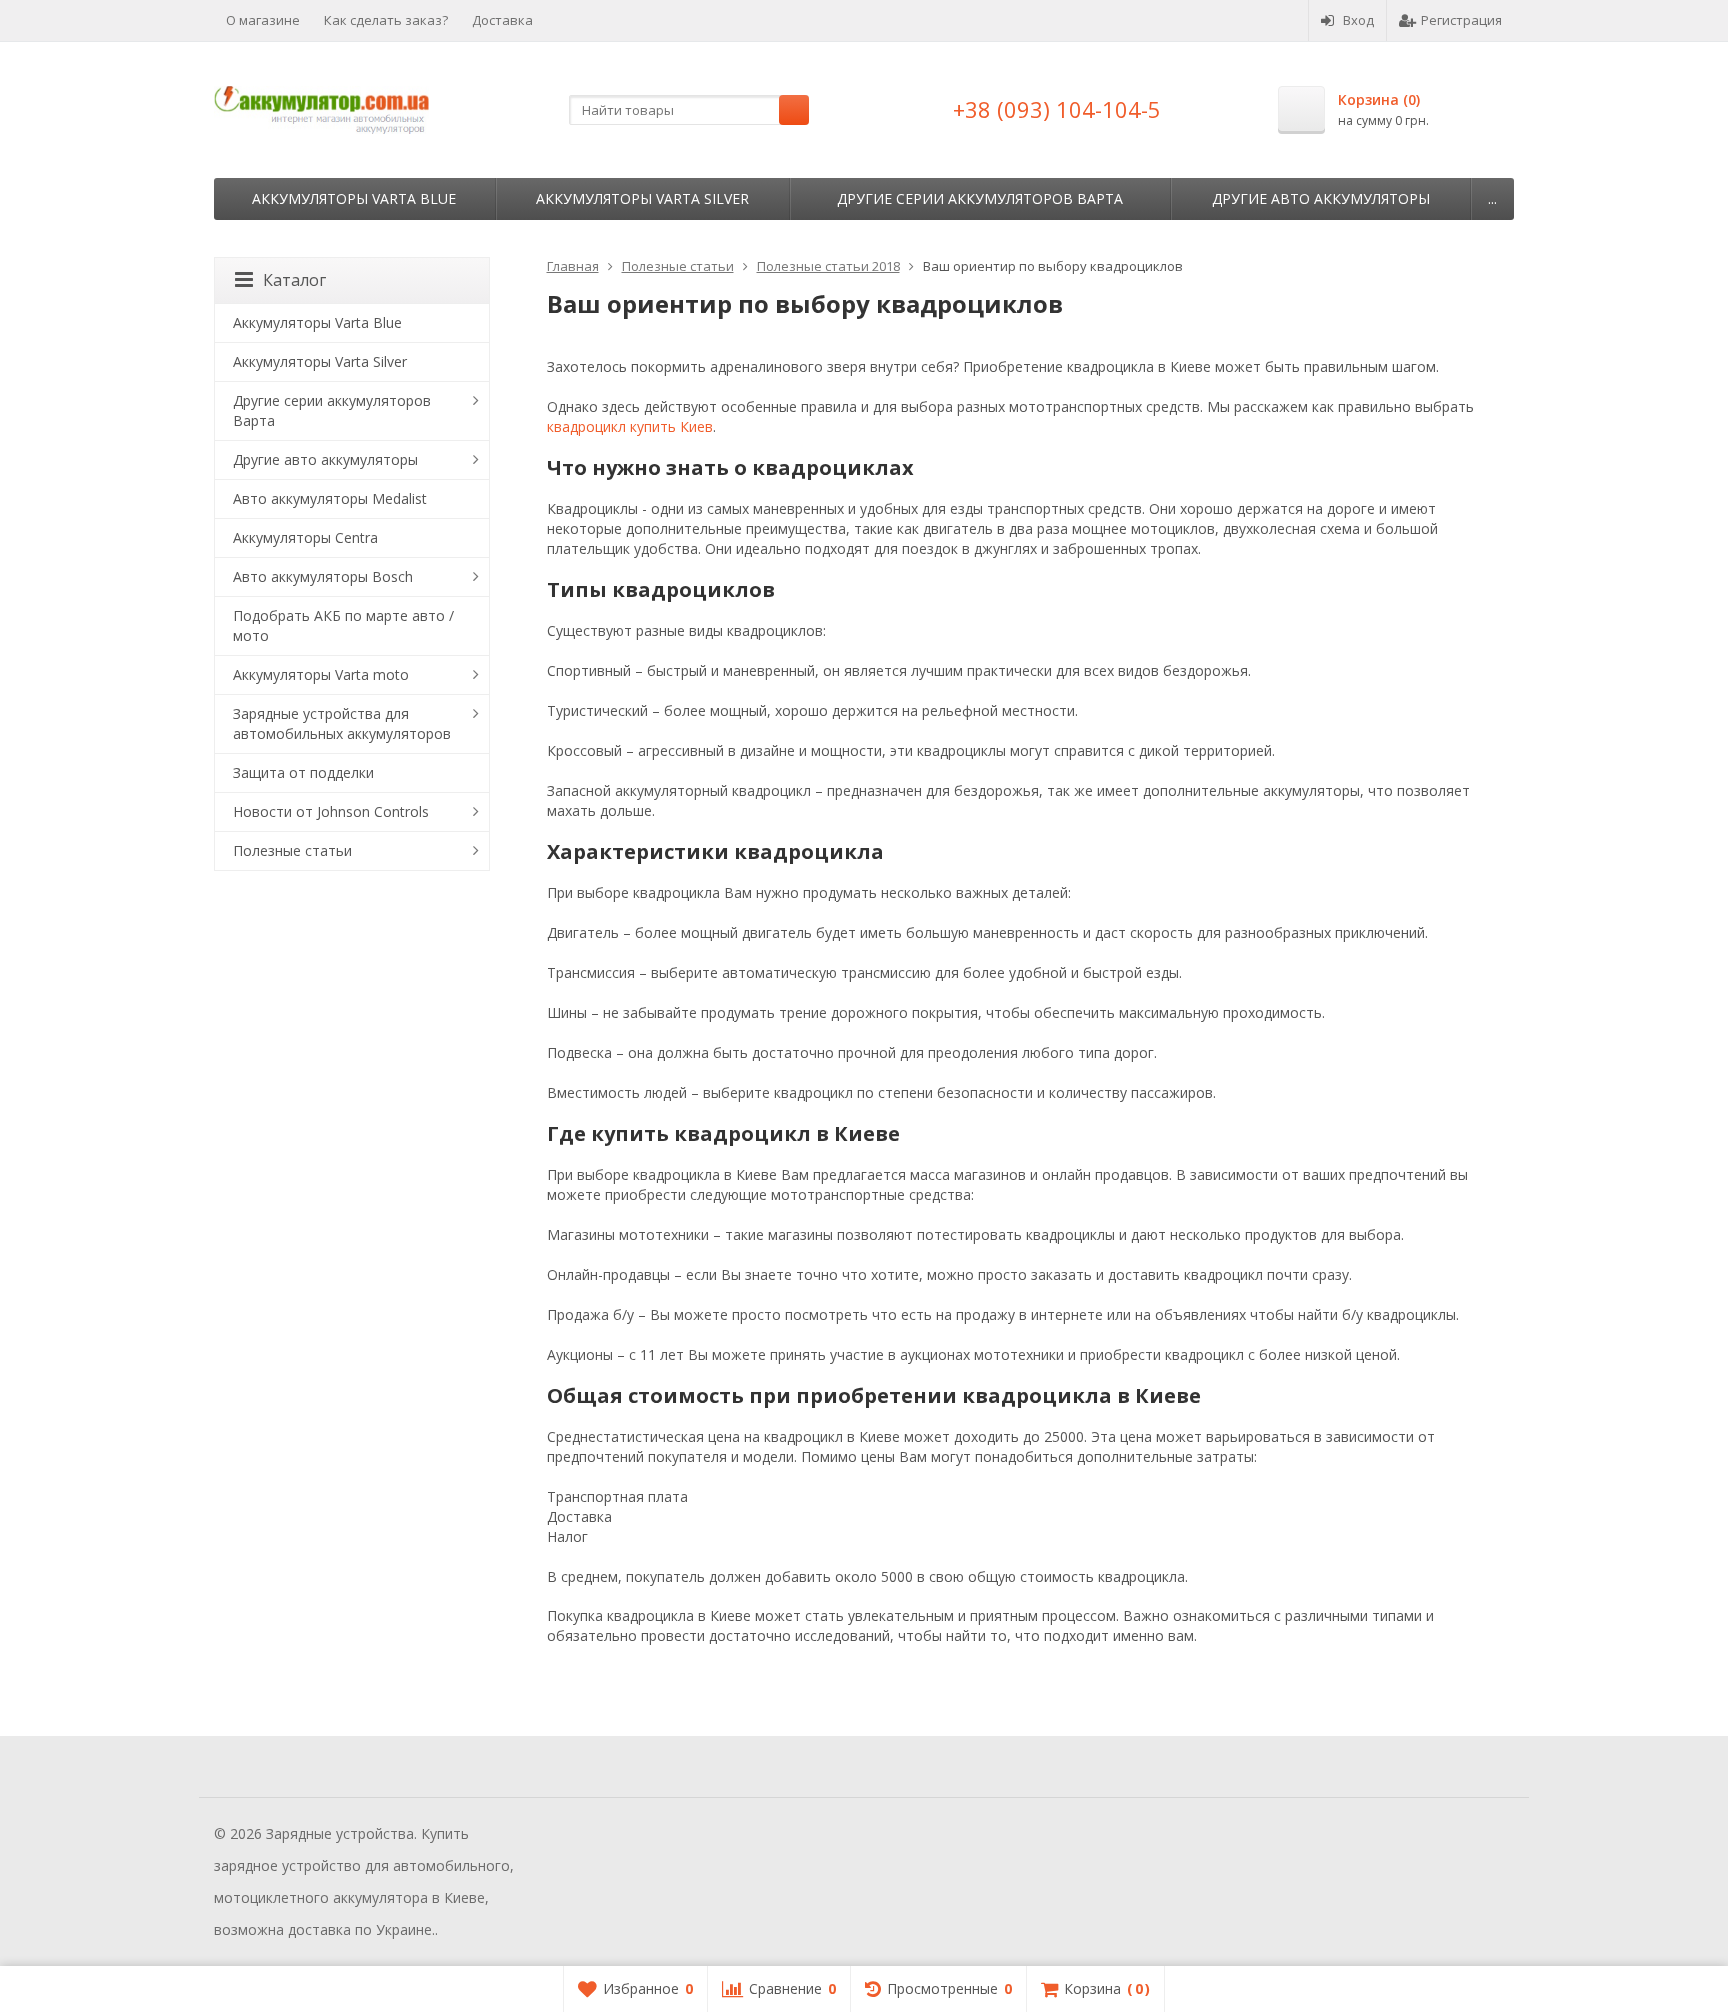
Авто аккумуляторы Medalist (330, 498)
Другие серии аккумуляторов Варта (980, 198)
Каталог (294, 280)
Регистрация (1461, 20)
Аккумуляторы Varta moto (321, 674)
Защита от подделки (303, 772)
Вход (1358, 20)
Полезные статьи (292, 850)
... (1492, 198)
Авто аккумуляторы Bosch (323, 576)
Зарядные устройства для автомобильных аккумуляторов (342, 723)
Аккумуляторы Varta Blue (354, 198)
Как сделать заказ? (386, 20)
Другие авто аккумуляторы (1321, 198)
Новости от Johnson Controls (331, 811)
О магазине (263, 20)
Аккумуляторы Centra (305, 537)
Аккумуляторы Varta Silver (642, 198)
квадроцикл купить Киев (630, 426)
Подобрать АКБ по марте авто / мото (343, 625)
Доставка (502, 20)
